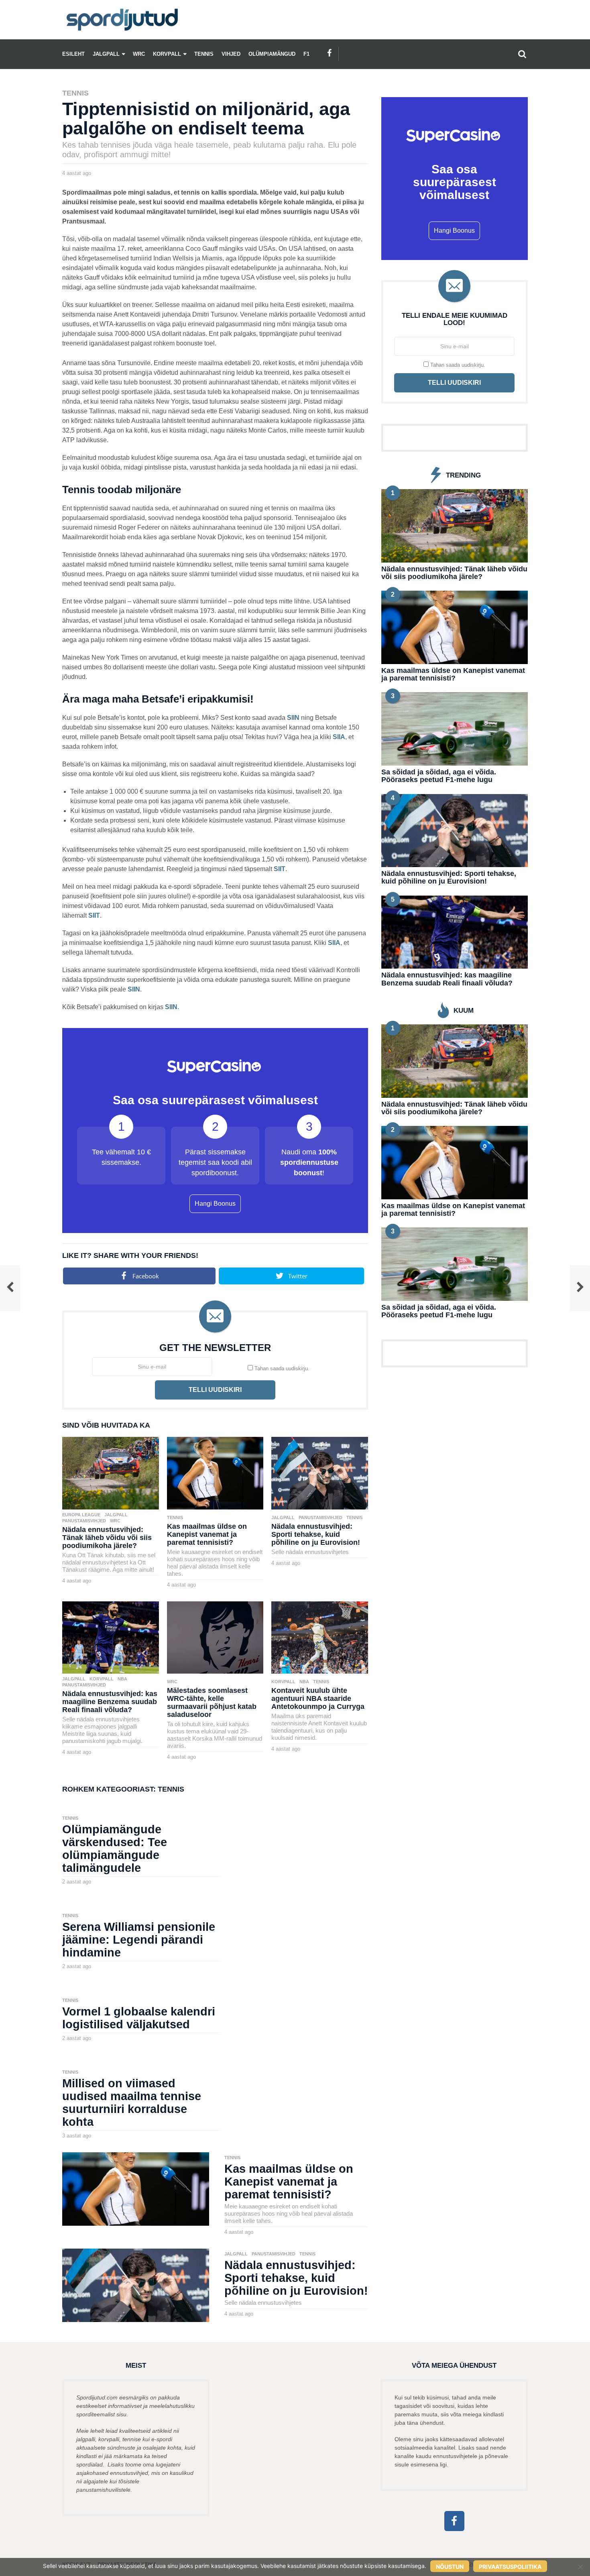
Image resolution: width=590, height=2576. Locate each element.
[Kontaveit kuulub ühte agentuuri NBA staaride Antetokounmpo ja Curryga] (320, 1637)
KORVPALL (167, 54)
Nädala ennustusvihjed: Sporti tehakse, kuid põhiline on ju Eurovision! (316, 1534)
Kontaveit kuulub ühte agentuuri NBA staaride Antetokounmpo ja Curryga (318, 1698)
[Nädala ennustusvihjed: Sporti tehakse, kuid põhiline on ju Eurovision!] (320, 1473)
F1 (306, 54)
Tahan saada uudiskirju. (281, 1368)
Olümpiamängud (272, 54)
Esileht (73, 54)
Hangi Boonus (215, 1204)
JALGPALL (106, 54)
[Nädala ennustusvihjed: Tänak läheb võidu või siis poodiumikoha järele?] (111, 1473)
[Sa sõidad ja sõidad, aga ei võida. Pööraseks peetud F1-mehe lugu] (455, 728)
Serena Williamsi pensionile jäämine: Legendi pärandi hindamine (139, 1940)
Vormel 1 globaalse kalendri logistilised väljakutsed (139, 2018)
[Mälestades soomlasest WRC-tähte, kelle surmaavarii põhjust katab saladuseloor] (215, 1637)
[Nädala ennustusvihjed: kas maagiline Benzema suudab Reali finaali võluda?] (111, 1637)
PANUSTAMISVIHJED (84, 1521)
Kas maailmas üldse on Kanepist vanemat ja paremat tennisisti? (207, 1534)
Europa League (81, 1515)
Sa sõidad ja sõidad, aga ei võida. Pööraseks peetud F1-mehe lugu (439, 776)
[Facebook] (330, 53)
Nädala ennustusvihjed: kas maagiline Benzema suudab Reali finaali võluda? (110, 1702)
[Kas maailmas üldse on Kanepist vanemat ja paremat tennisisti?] (215, 1473)
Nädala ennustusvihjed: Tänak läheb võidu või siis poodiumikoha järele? (107, 1538)
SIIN (293, 718)
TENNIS (204, 54)
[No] (580, 2567)
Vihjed (231, 54)
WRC (139, 54)
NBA (122, 1679)
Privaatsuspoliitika (510, 2567)
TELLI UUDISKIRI (215, 1390)
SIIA (339, 737)
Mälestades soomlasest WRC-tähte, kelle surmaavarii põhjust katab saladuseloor (212, 1702)
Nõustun (450, 2567)
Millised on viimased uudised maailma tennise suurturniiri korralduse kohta (132, 2103)
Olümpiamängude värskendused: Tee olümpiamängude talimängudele (115, 1849)
